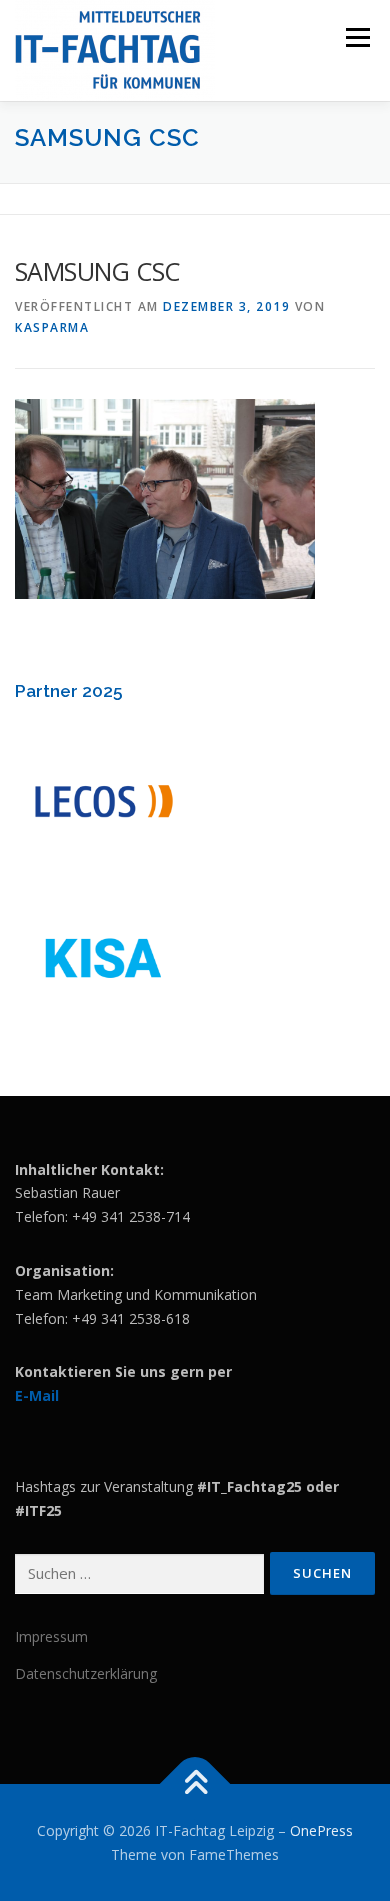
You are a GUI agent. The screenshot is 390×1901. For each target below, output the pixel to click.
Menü (356, 37)
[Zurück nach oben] (195, 1783)
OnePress (321, 1830)
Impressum (51, 1636)
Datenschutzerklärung (86, 1673)
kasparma (52, 327)
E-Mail (37, 1395)
